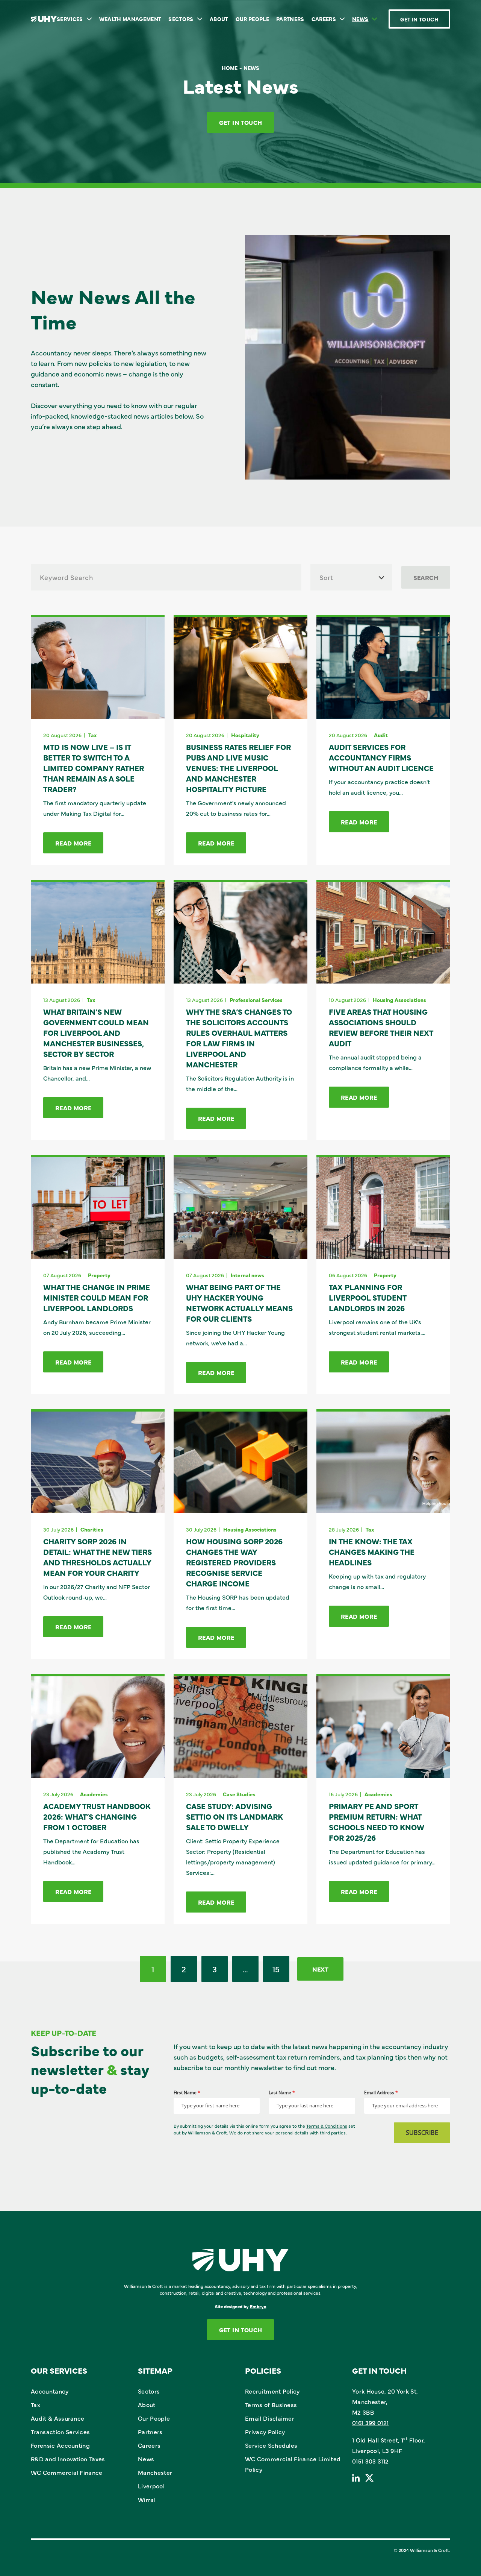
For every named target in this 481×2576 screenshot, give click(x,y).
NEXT (320, 1969)
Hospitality (245, 735)
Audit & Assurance (57, 2418)
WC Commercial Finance (67, 2472)
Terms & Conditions (327, 2126)
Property (99, 1275)
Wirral (147, 2499)
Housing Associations (399, 1000)
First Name (187, 2093)
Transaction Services (60, 2432)
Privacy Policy (265, 2432)
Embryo (258, 2306)
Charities (92, 1529)
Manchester (155, 2472)
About (219, 19)
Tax (92, 735)
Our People (252, 19)
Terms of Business (271, 2404)
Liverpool (151, 2486)
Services (70, 19)
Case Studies (239, 1794)
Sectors (181, 19)
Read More (73, 843)
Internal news (247, 1275)
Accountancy (50, 2391)
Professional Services (256, 1000)
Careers (324, 19)
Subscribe (422, 2133)
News (360, 19)
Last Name (282, 2093)
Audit (381, 735)
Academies (94, 1794)
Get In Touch (419, 19)
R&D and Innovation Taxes (68, 2459)
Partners (290, 19)
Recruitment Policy (272, 2391)
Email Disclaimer (270, 2418)
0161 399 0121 (370, 2423)
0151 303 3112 (370, 2461)
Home (230, 68)
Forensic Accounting (60, 2445)
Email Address (381, 2093)
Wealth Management (130, 19)
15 (276, 1969)
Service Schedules (271, 2445)
